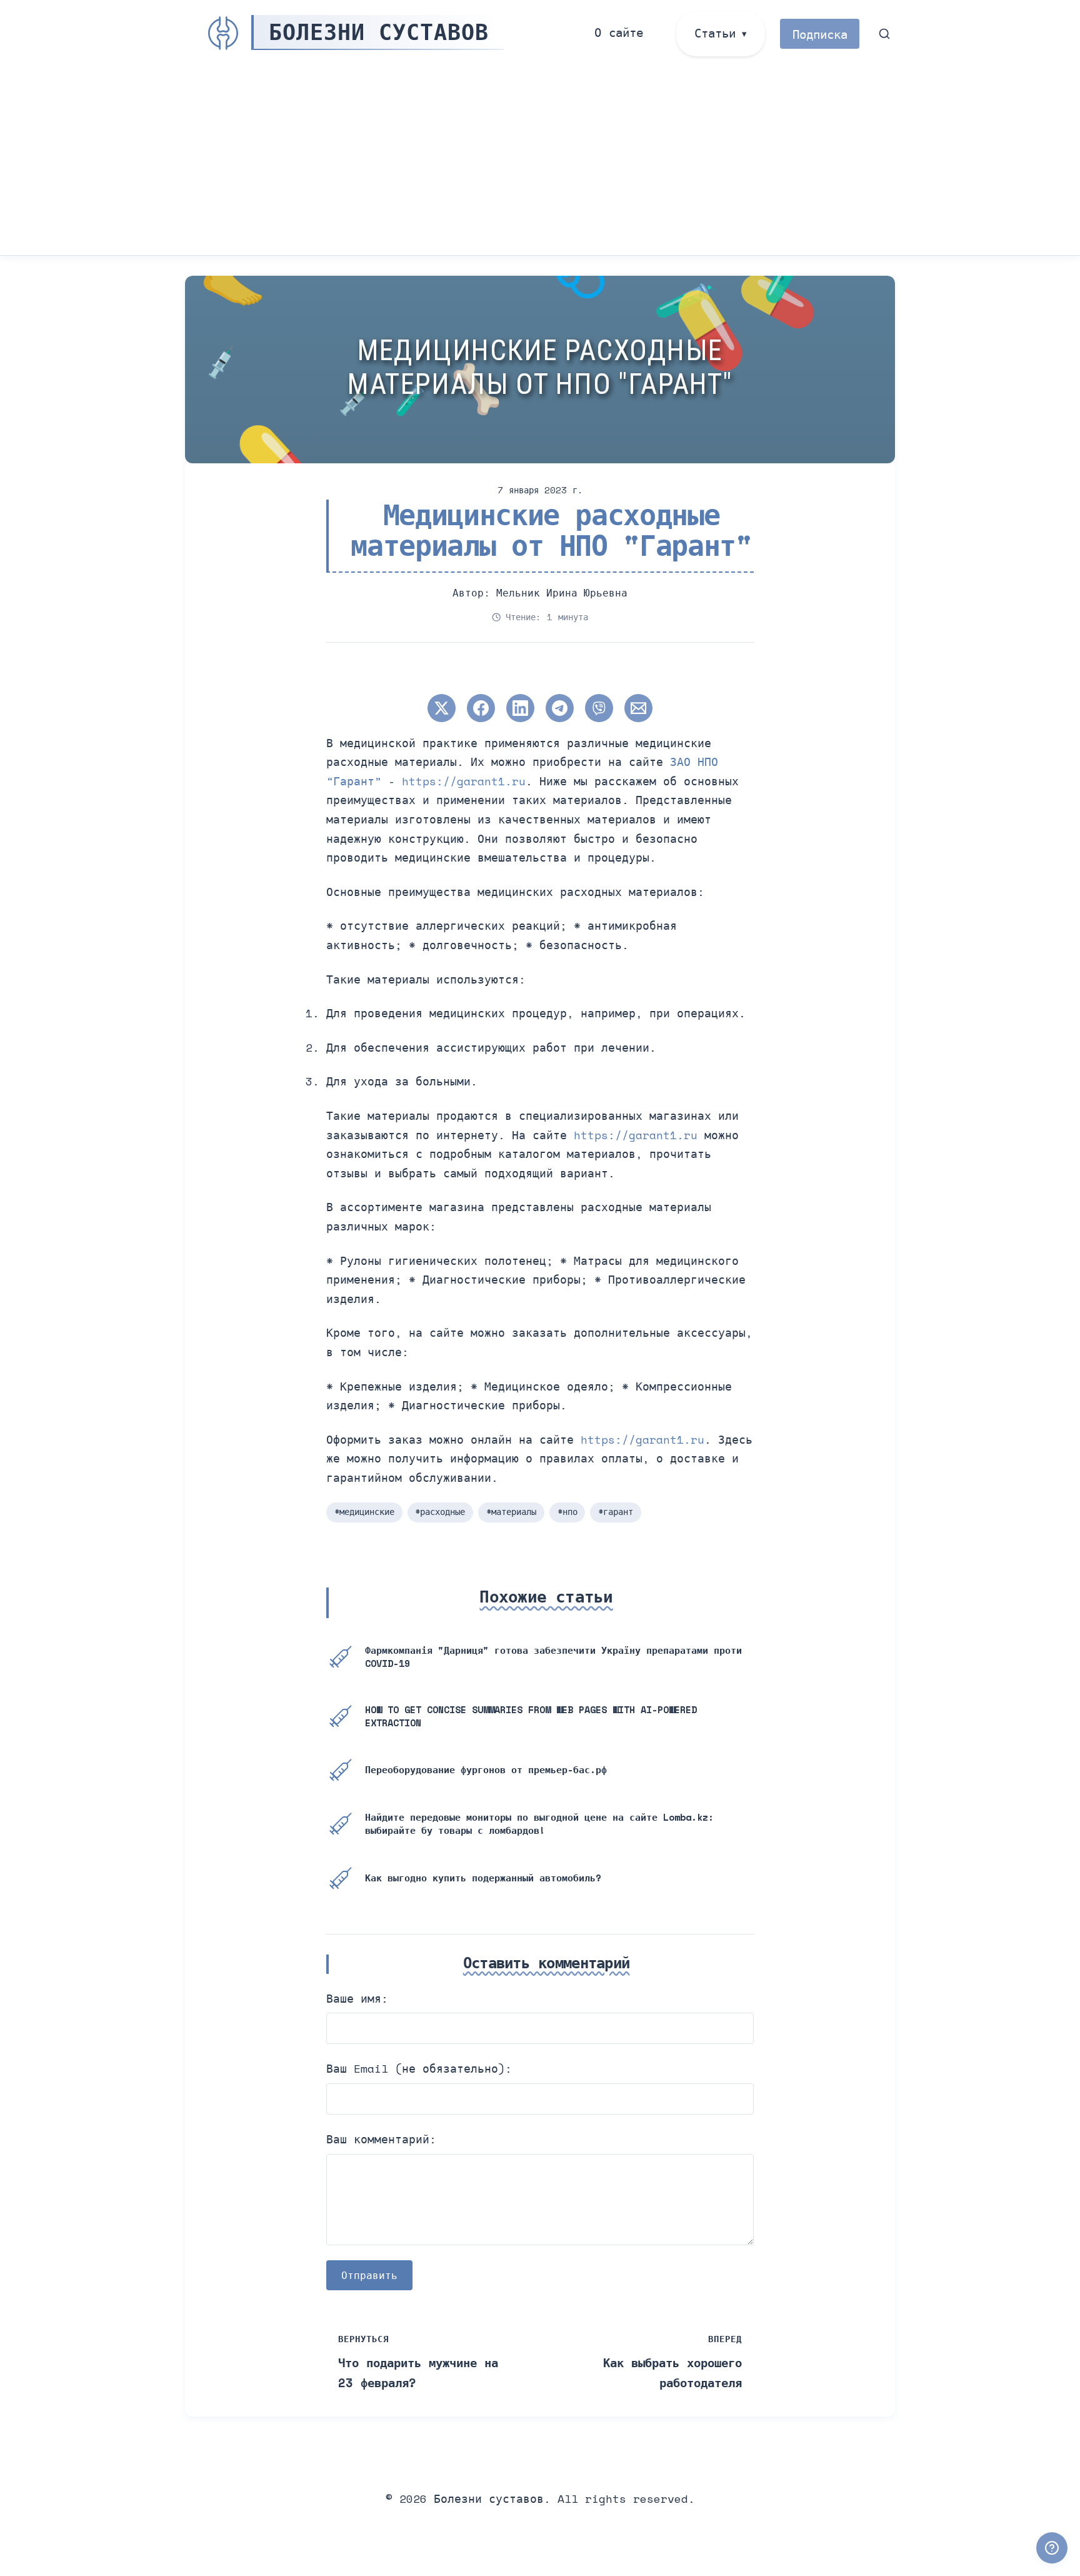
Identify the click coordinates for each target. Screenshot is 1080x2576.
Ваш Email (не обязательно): (419, 2068)
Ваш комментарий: (381, 2139)
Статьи (715, 33)
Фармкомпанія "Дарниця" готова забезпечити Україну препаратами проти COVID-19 (553, 1657)
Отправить (369, 2275)
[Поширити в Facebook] (481, 708)
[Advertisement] (540, 161)
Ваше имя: (357, 1998)
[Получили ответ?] (1052, 2548)
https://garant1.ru (464, 781)
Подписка (820, 34)
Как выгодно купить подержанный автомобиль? (483, 1878)
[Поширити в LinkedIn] (520, 708)
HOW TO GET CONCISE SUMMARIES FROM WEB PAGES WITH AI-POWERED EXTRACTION (531, 1716)
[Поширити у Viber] (599, 708)
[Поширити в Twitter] (442, 708)
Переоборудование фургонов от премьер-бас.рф (486, 1769)
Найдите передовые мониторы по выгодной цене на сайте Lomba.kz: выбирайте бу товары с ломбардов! (539, 1824)
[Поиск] (885, 34)
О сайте (619, 32)
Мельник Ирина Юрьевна (562, 593)
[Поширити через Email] (638, 708)
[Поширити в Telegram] (560, 708)
